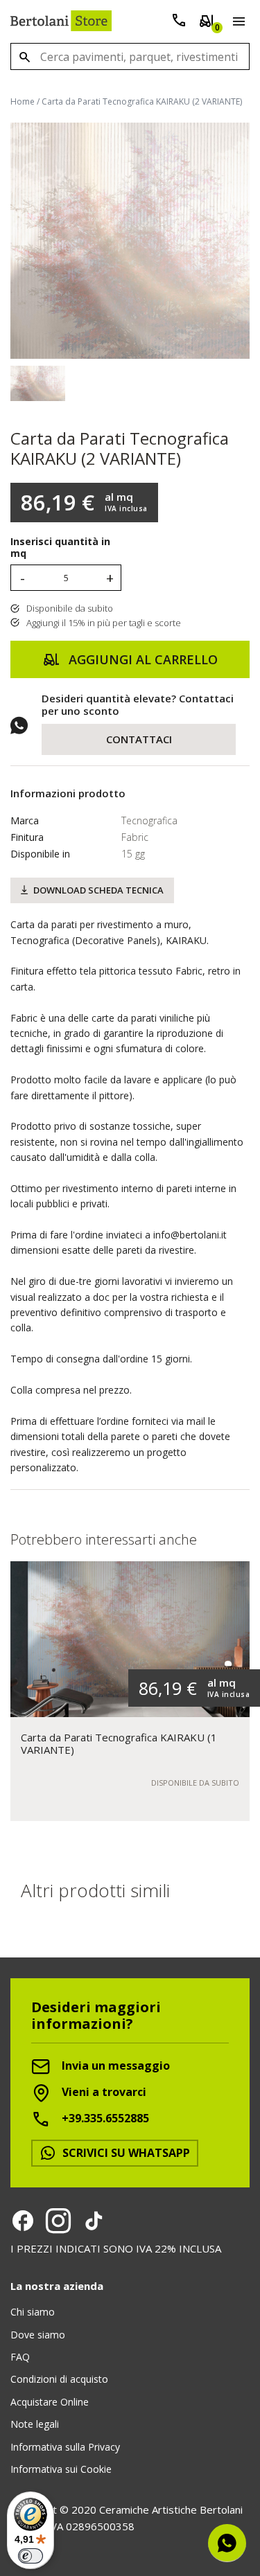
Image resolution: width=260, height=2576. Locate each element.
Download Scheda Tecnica (98, 890)
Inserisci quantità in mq (60, 548)
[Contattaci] (179, 23)
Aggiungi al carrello (141, 659)
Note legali (35, 2424)
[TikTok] (94, 2221)
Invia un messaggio (114, 2066)
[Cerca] (24, 56)
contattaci (139, 739)
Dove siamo (38, 2335)
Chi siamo (33, 2312)
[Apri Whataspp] (227, 2543)
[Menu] (236, 24)
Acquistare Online (50, 2402)
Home (23, 101)
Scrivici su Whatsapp (125, 2153)
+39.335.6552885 (104, 2118)
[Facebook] (23, 2221)
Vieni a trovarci (103, 2092)
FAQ (20, 2357)
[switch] (31, 2556)
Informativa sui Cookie (61, 2469)
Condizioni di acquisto (59, 2379)
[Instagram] (58, 2221)
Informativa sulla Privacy (65, 2447)
